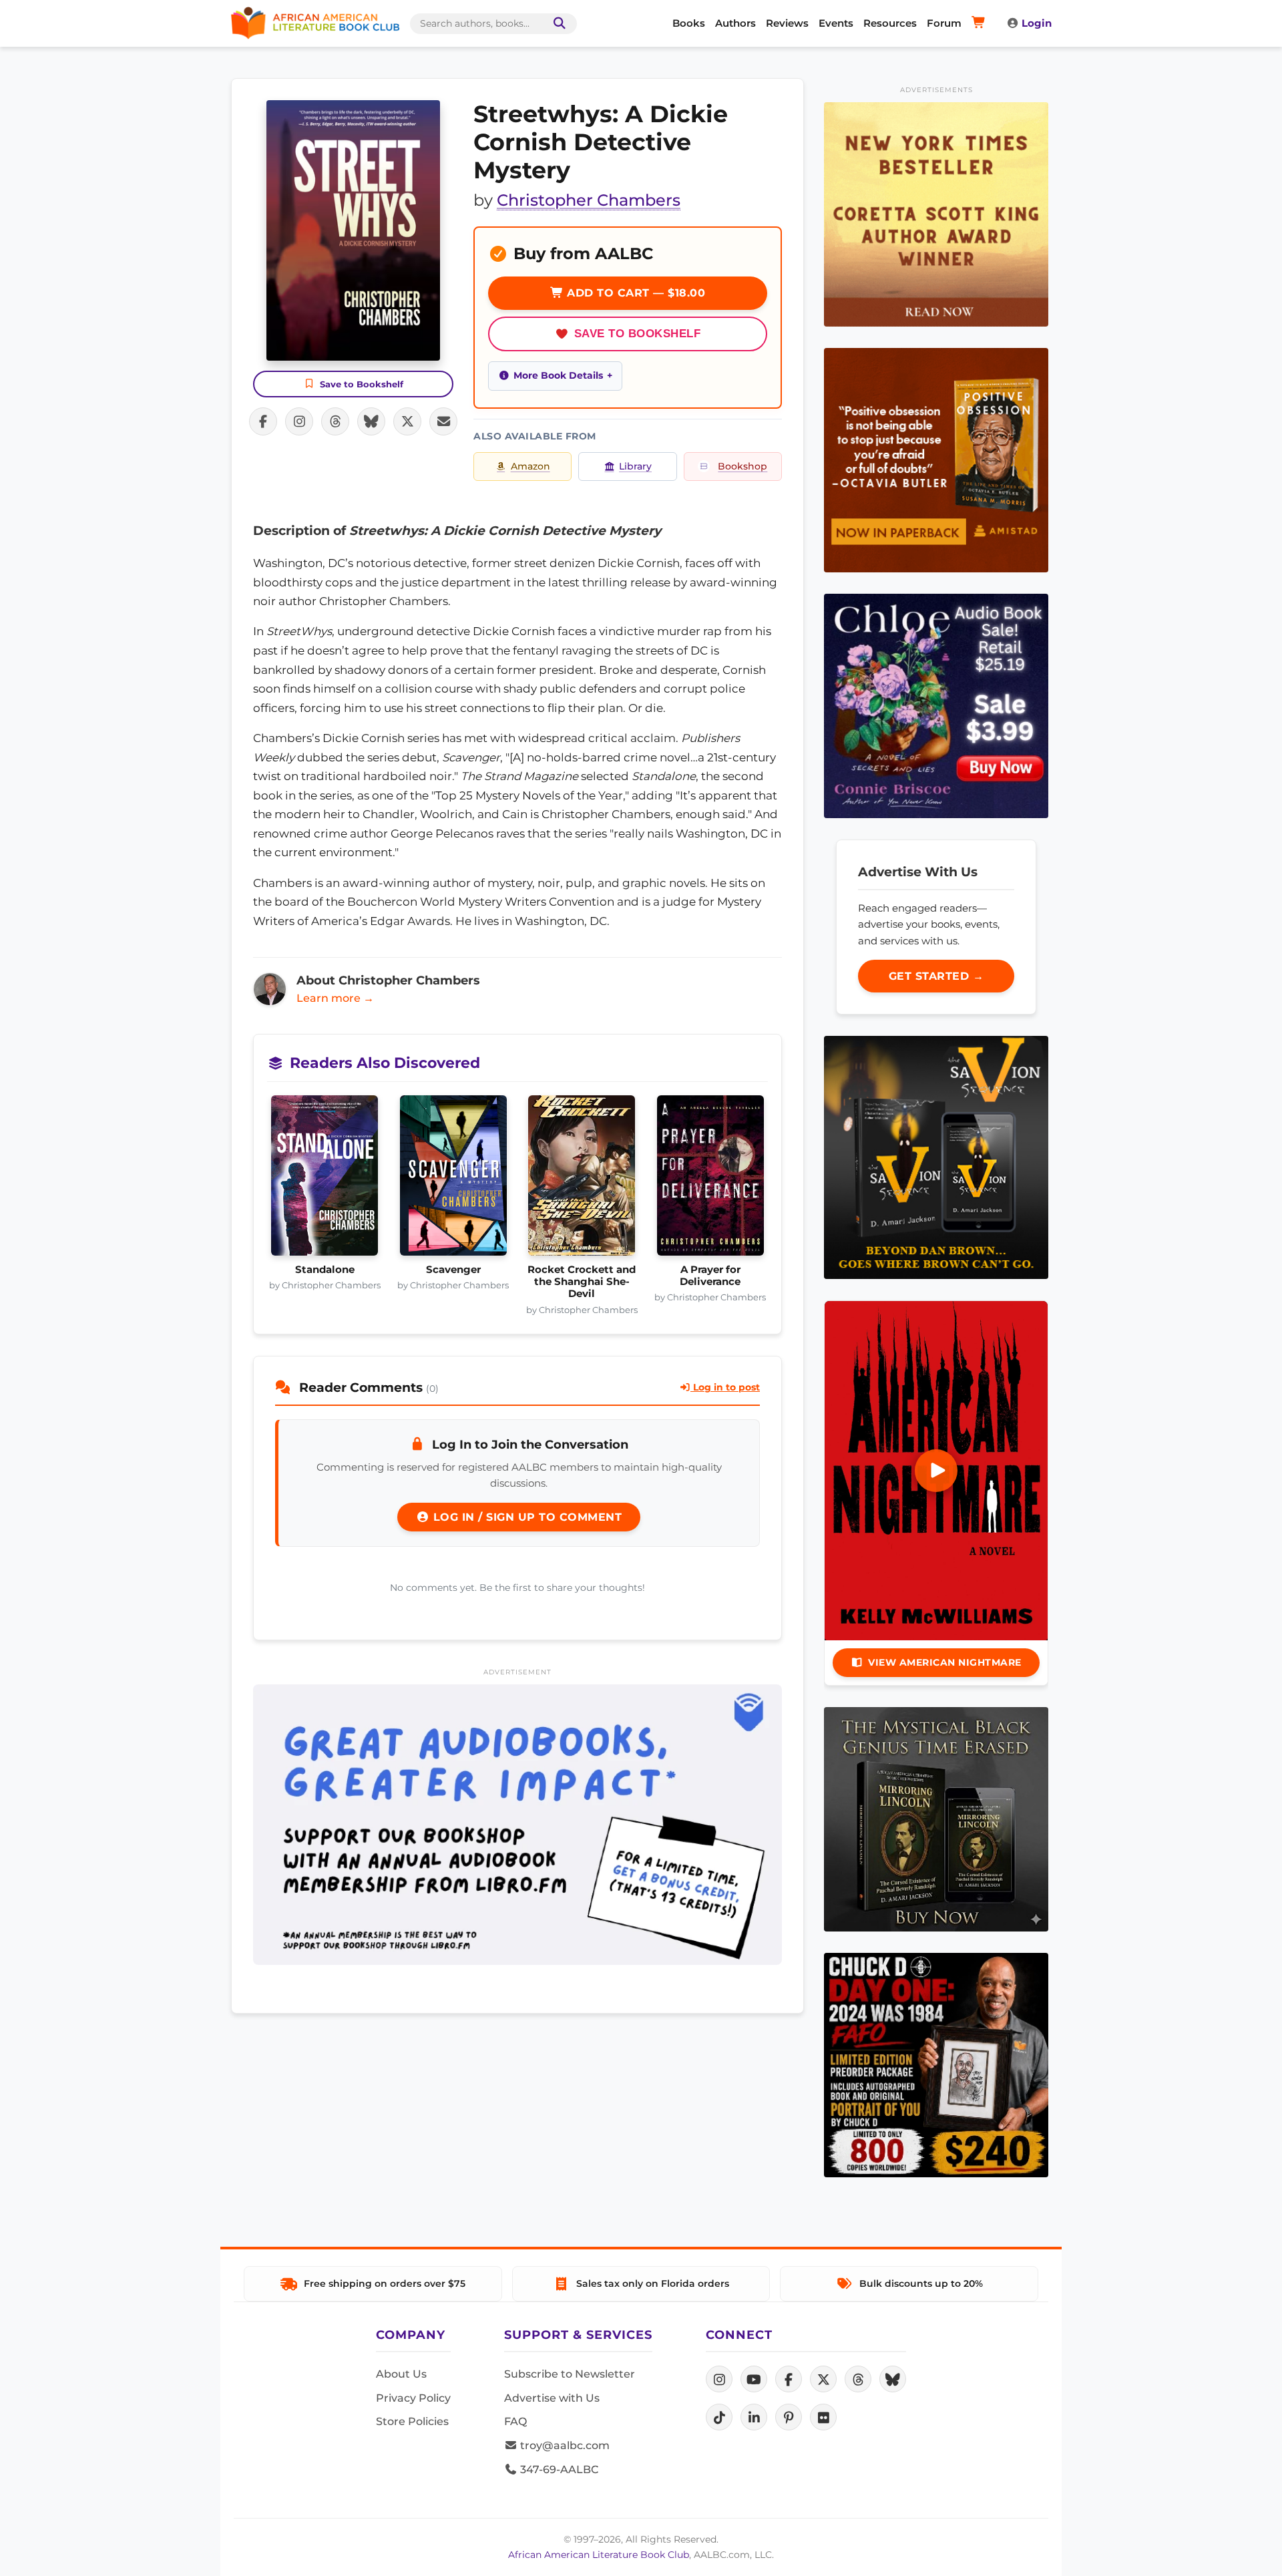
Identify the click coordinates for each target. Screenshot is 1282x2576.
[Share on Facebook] (263, 421)
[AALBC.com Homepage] (315, 23)
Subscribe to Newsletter (570, 2374)
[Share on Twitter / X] (407, 421)
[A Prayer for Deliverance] (711, 1179)
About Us (401, 2374)
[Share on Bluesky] (371, 421)
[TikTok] (719, 2417)
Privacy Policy (413, 2398)
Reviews (787, 23)
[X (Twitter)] (823, 2379)
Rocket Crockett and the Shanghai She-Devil (582, 1282)
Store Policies (412, 2421)
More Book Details (558, 375)
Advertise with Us (552, 2398)
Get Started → (936, 976)
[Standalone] (325, 1179)
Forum (944, 23)
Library (635, 466)
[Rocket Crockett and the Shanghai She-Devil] (582, 1179)
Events (836, 23)
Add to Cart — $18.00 (635, 293)
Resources (890, 23)
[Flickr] (823, 2417)
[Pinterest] (789, 2417)
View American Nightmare (945, 1662)
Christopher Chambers (589, 200)
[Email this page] (443, 421)
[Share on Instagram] (299, 421)
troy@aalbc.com (564, 2445)
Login (1037, 23)
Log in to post (725, 1387)
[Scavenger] (454, 1179)
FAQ (515, 2421)
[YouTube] (754, 2379)
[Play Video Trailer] (936, 1471)
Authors (735, 23)
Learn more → (335, 998)
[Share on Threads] (335, 421)
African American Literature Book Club (599, 2555)
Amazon (530, 466)
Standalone (325, 1270)
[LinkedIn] (754, 2417)
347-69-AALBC (558, 2469)
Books (689, 23)
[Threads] (858, 2379)
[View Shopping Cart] (981, 23)
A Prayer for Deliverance (710, 1276)
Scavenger (453, 1270)
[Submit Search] (557, 24)
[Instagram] (719, 2379)
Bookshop (742, 466)
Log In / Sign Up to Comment (525, 1517)
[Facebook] (789, 2379)
